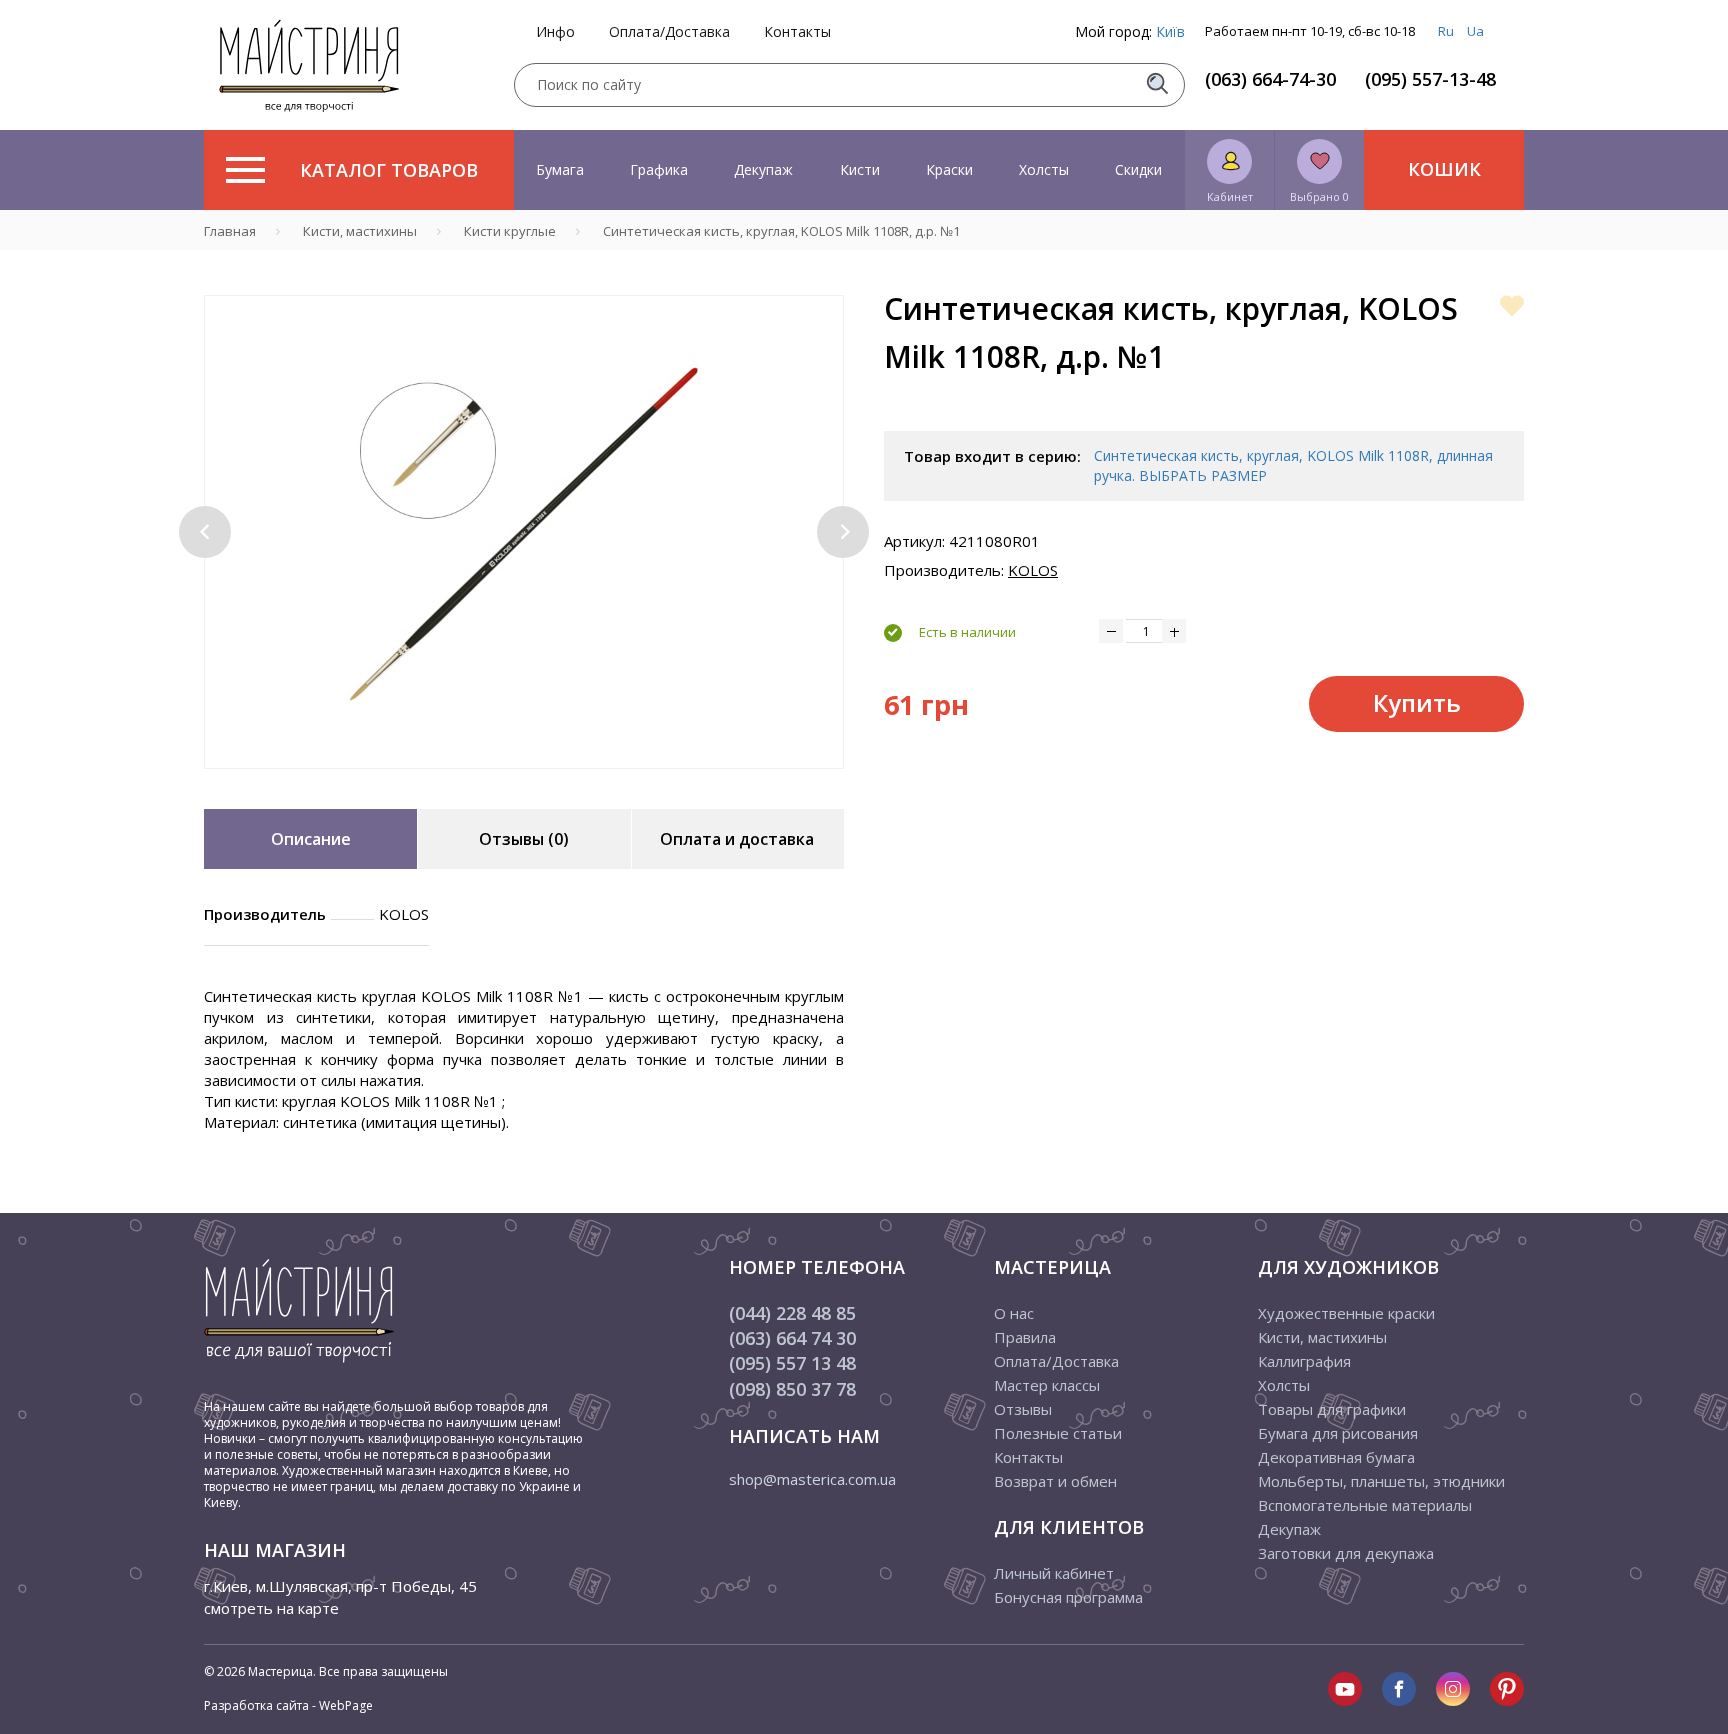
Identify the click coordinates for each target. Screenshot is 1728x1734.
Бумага (560, 169)
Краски (949, 169)
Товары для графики (1332, 1409)
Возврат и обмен (1055, 1481)
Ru (1446, 31)
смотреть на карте (271, 1608)
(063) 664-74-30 (1270, 79)
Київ (1170, 31)
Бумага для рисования (1338, 1433)
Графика (659, 169)
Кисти (860, 169)
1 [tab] (509, 783)
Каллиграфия (1304, 1361)
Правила (1025, 1337)
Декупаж (763, 169)
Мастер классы (1047, 1385)
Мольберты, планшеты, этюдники (1381, 1481)
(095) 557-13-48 (1430, 79)
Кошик (1444, 169)
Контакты (797, 32)
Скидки (1138, 169)
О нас (1014, 1313)
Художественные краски (1346, 1313)
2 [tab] (539, 783)
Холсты (1044, 169)
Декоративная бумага (1336, 1457)
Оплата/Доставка (669, 32)
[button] (205, 532)
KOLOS (1033, 570)
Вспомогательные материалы (1365, 1505)
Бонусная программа (1068, 1597)
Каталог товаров (389, 170)
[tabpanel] (524, 532)
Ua (1475, 31)
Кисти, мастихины (1322, 1337)
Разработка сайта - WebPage (288, 1705)
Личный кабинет (1054, 1573)
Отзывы (1023, 1409)
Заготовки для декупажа (1346, 1553)
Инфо (555, 32)
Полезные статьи (1058, 1433)
